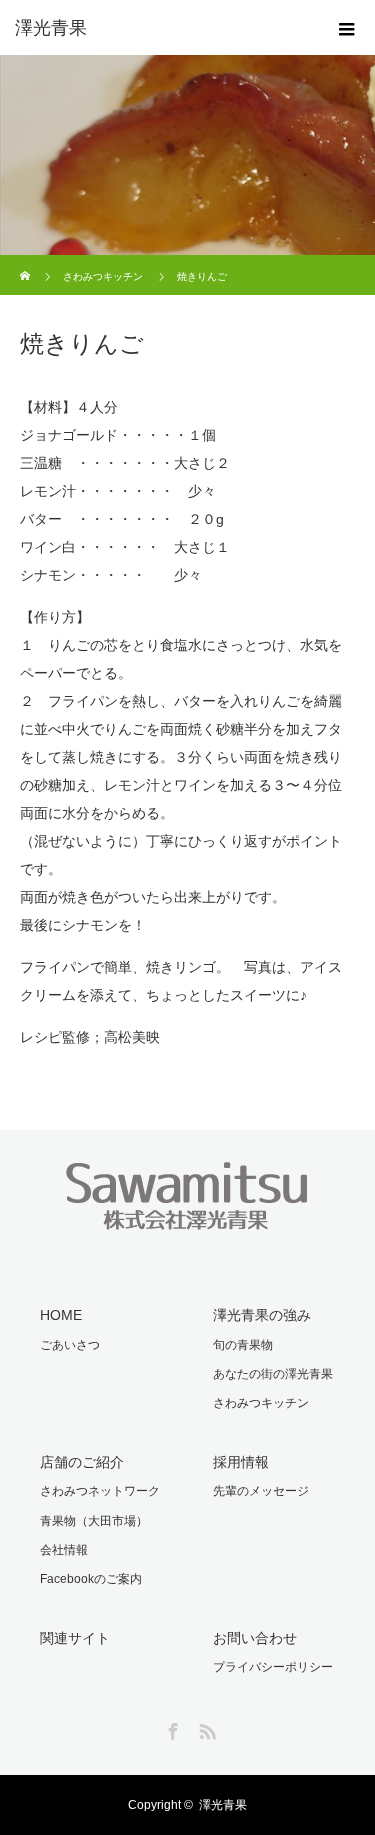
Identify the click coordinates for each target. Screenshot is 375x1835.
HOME (61, 1315)
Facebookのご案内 (91, 1579)
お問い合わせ (255, 1638)
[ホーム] (26, 262)
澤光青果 (223, 1805)
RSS (205, 1728)
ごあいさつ (70, 1345)
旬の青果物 (243, 1345)
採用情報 (241, 1462)
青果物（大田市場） (94, 1521)
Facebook (171, 1728)
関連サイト (75, 1638)
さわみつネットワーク (100, 1491)
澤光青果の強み (262, 1315)
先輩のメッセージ (261, 1491)
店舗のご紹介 (82, 1462)
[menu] (347, 28)
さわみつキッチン (103, 276)
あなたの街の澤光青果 (273, 1374)
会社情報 (64, 1550)
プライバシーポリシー (273, 1667)
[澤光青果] (157, 28)
